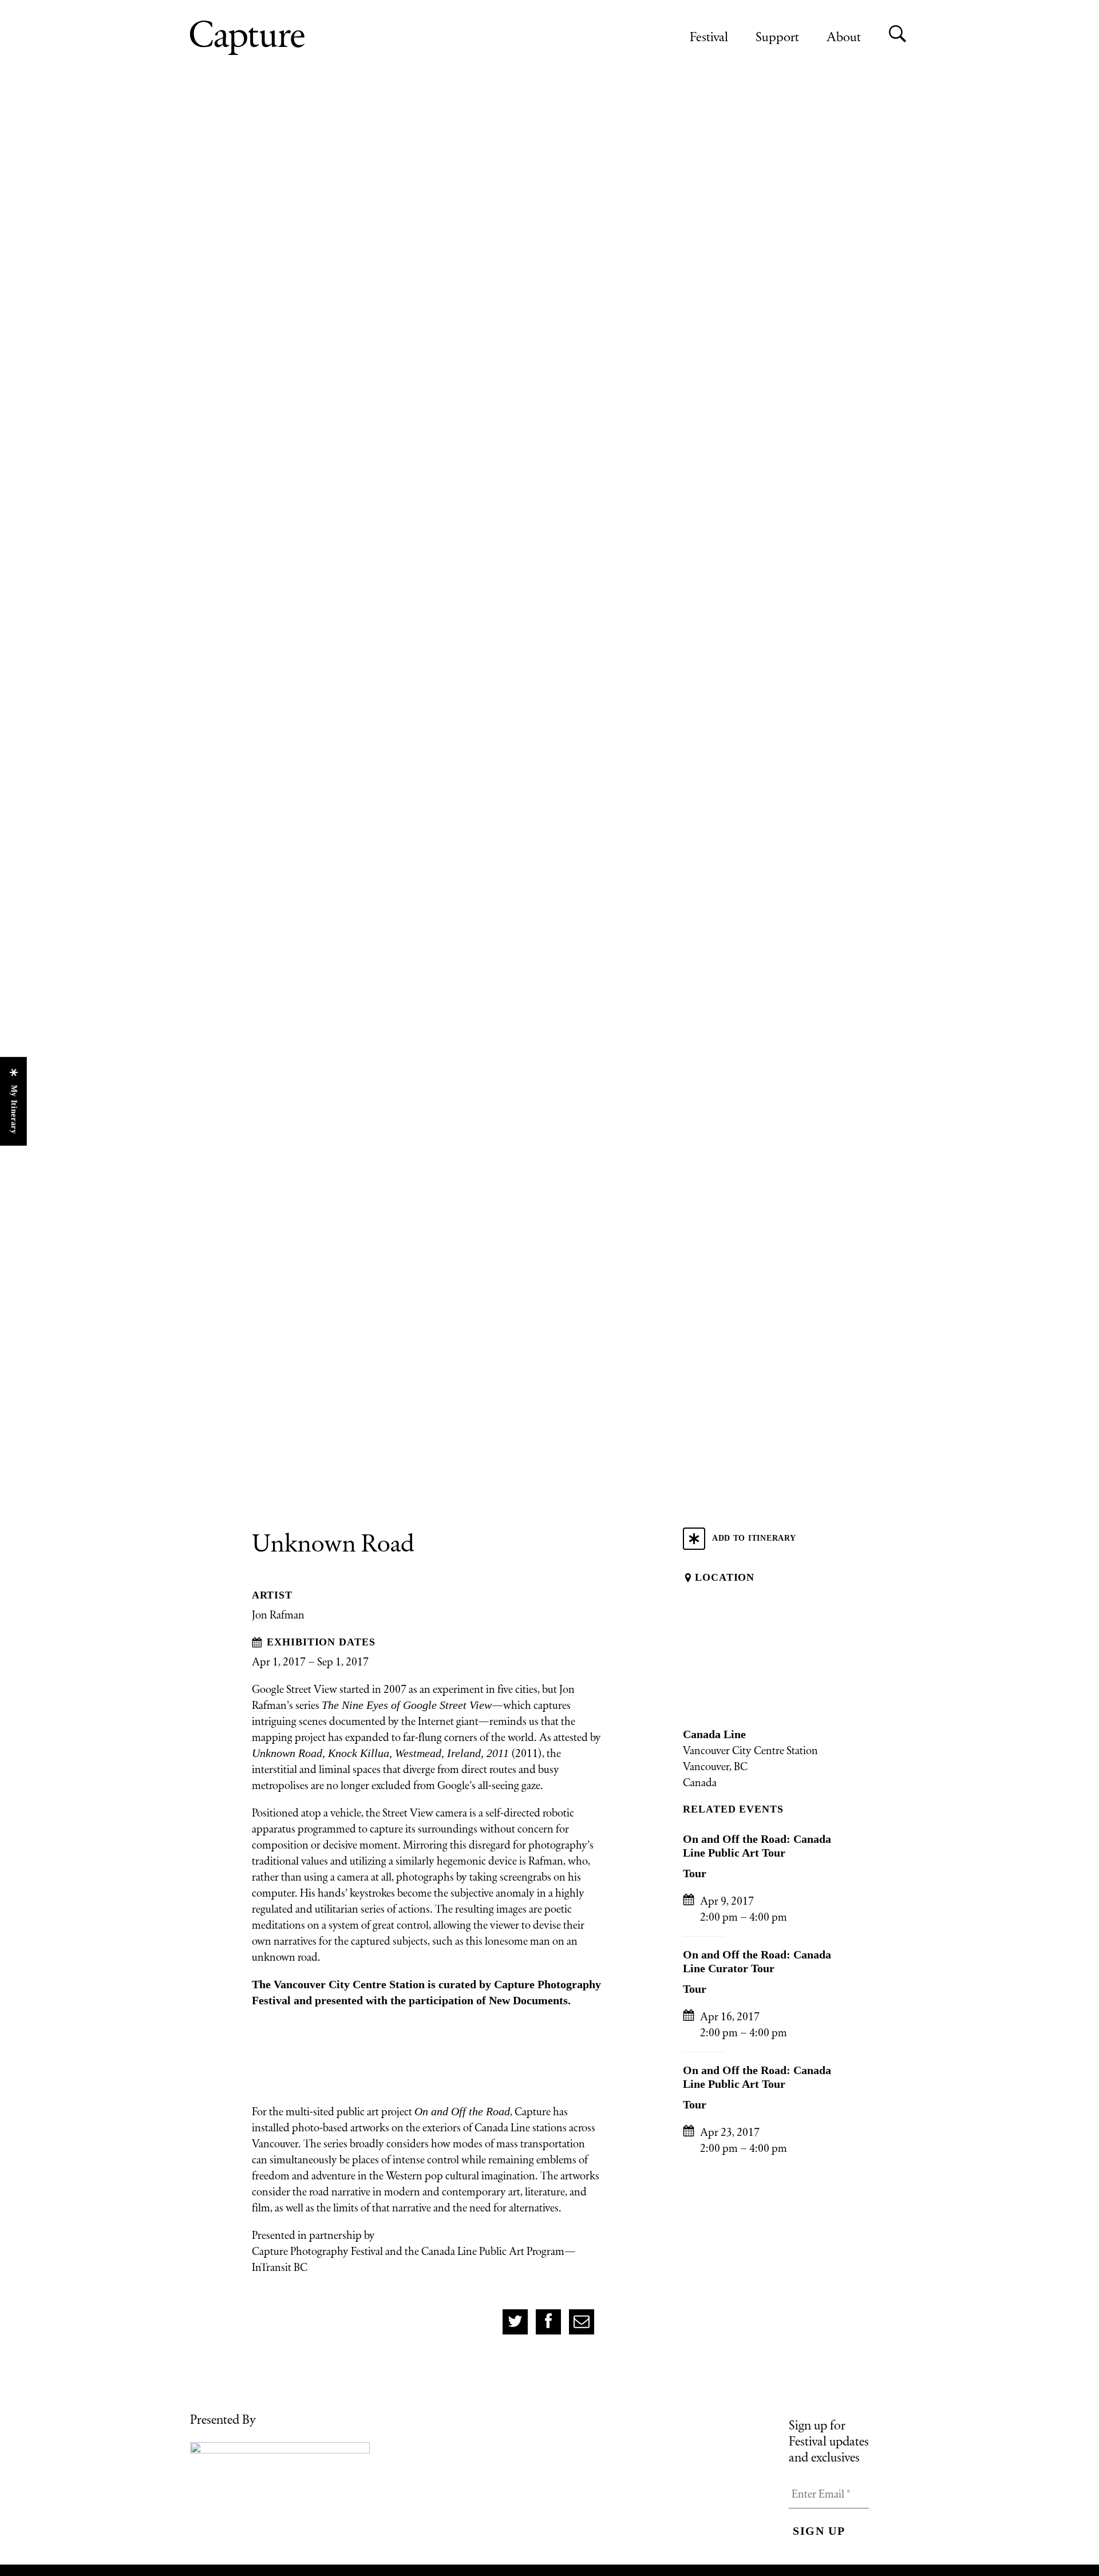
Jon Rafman (278, 1615)
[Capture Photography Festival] (284, 38)
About (844, 36)
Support (777, 36)
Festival (709, 36)
